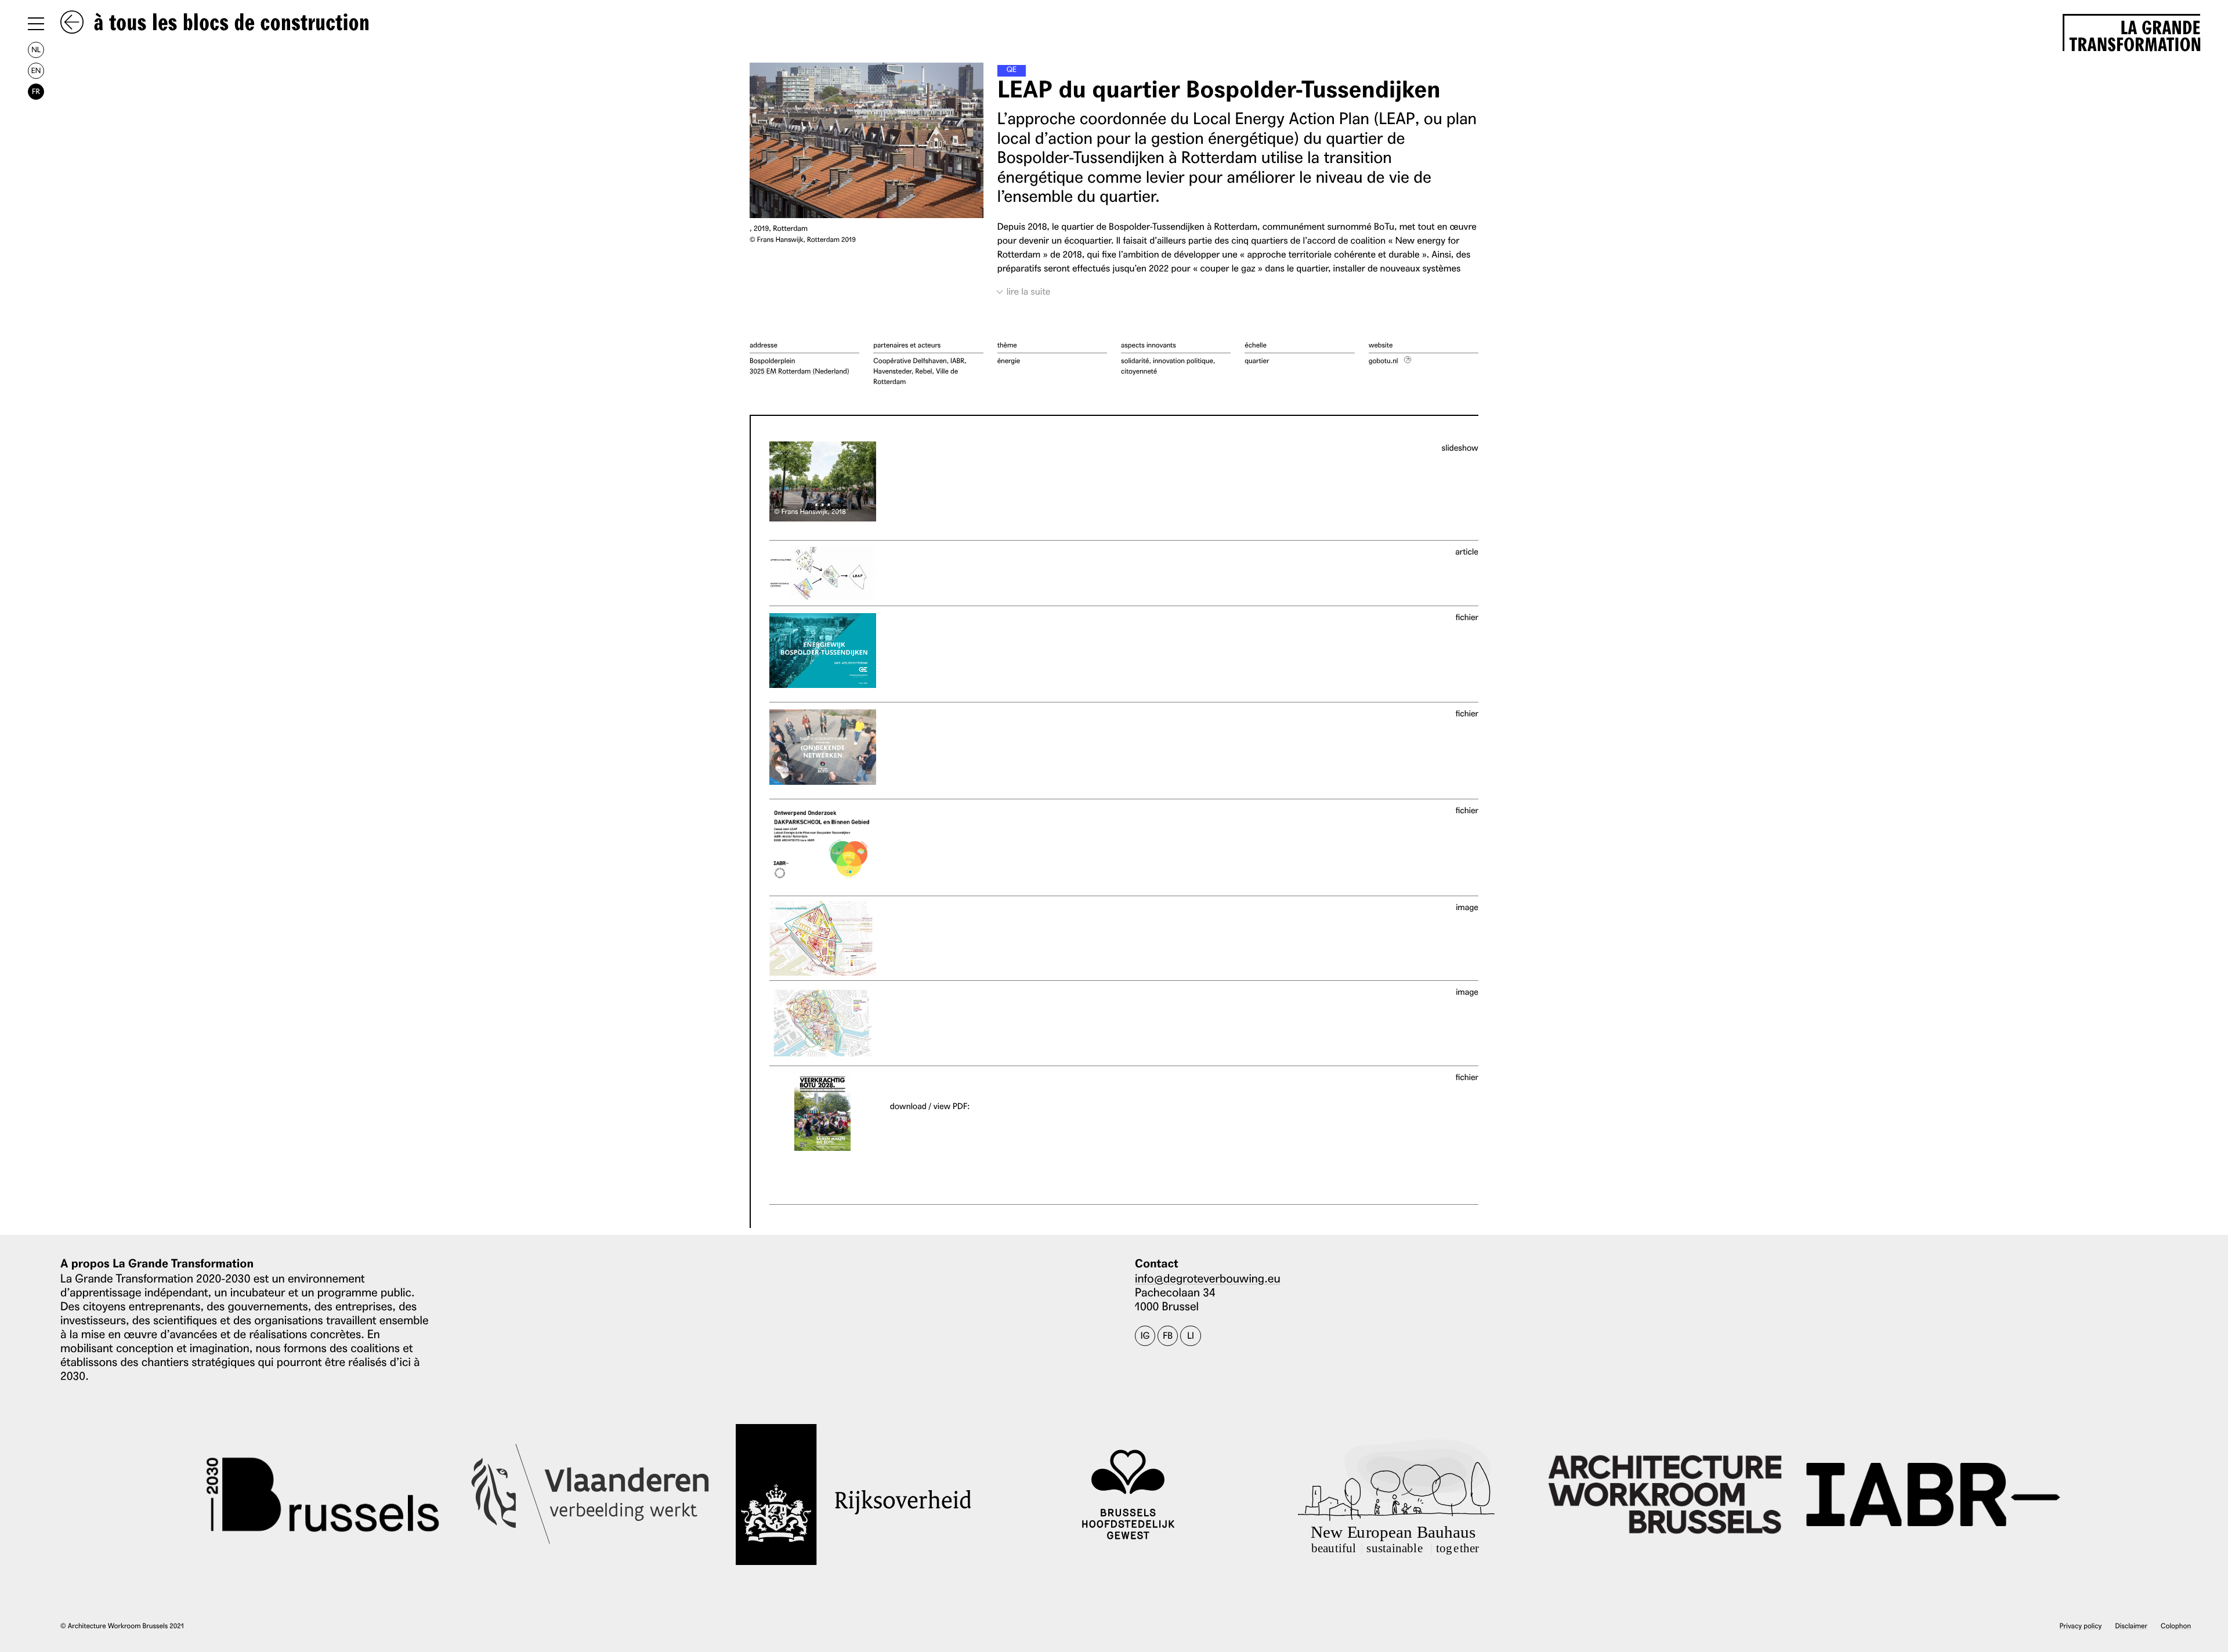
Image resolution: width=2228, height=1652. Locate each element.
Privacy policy (2081, 1626)
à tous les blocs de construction (229, 23)
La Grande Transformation (2135, 34)
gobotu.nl (1384, 361)
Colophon (2176, 1626)
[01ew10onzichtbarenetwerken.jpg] (823, 1023)
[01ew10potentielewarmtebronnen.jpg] (823, 939)
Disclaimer (2131, 1626)
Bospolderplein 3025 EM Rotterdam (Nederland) (800, 366)
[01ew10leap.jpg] (823, 573)
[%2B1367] (892, 1120)
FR (36, 91)
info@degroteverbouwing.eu (1208, 1278)
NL (36, 50)
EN (36, 70)
